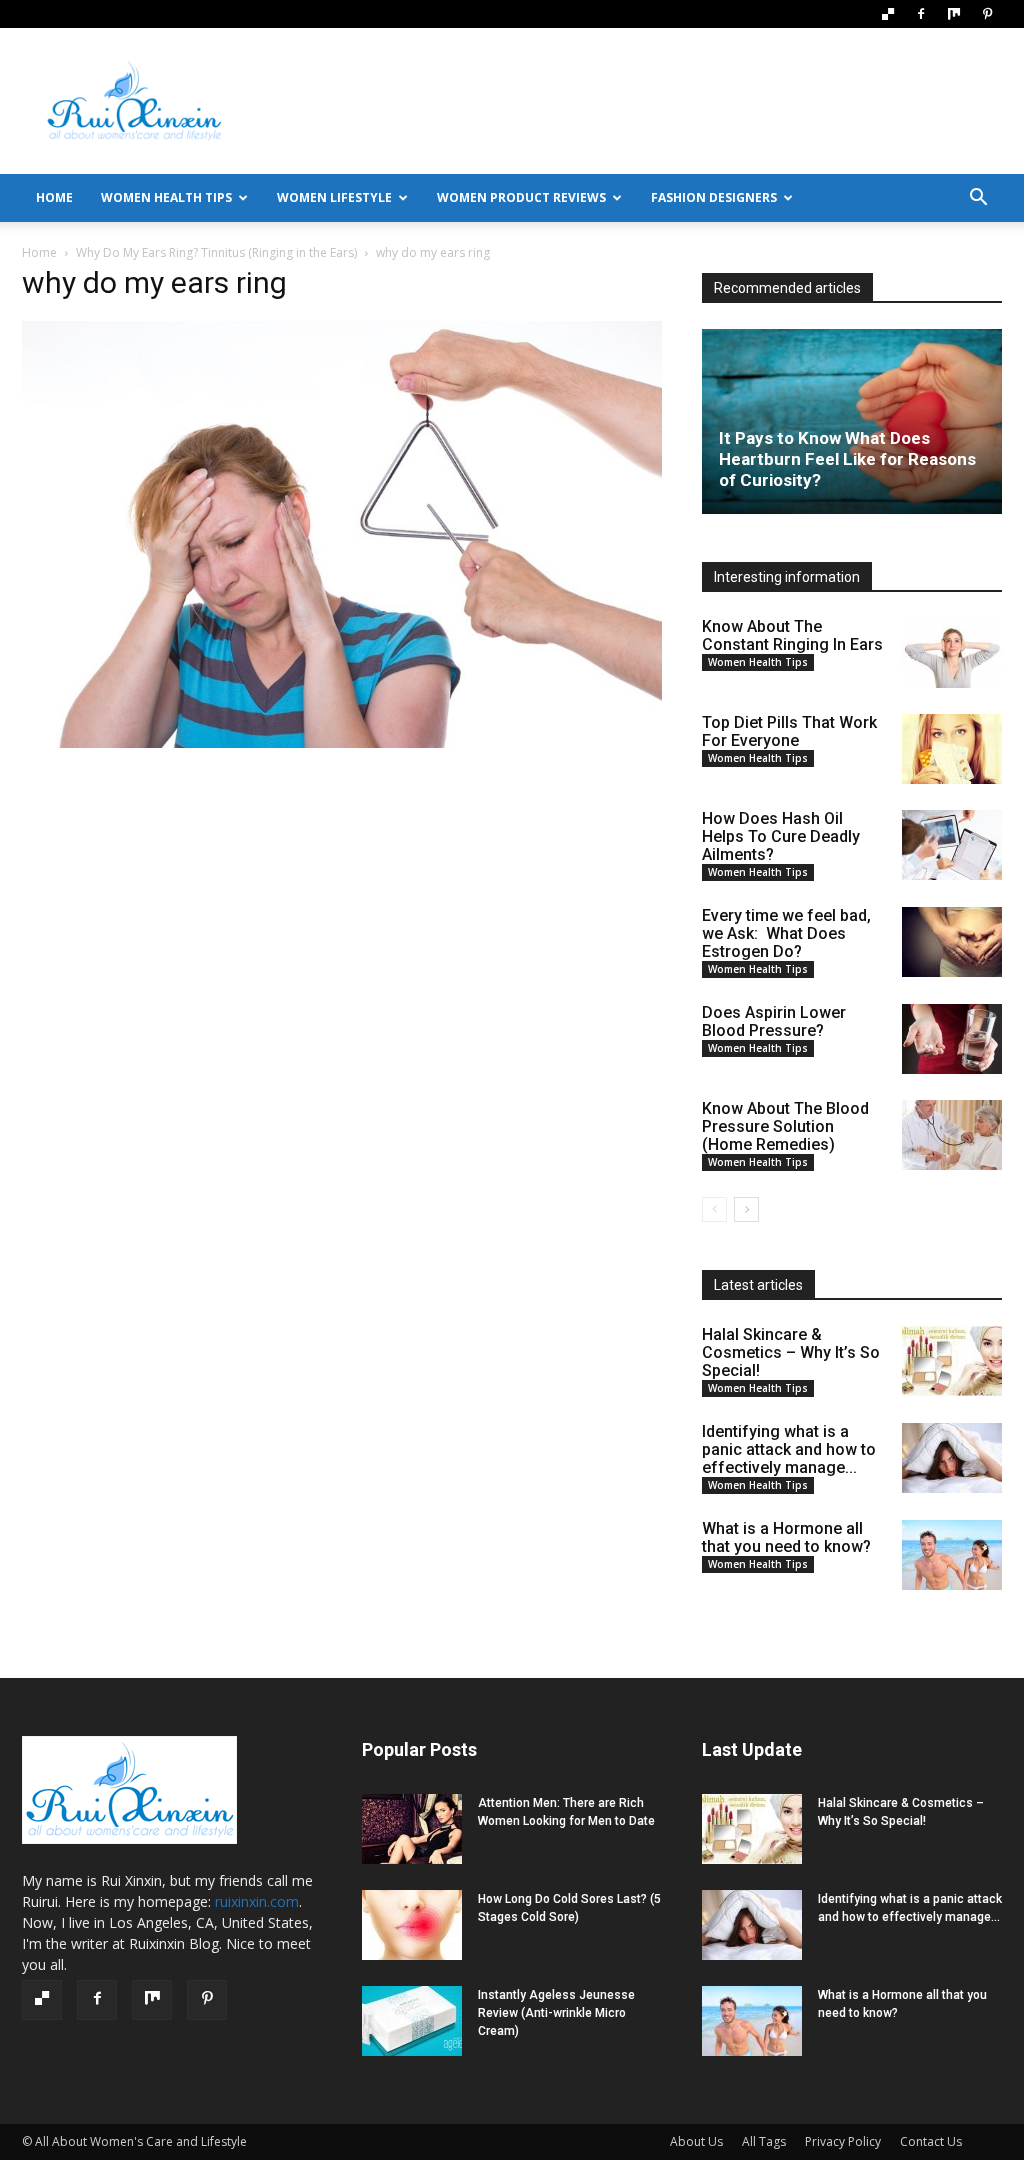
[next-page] (746, 1209)
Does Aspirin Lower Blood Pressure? (774, 1021)
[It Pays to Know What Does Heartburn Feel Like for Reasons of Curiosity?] (852, 421)
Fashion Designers (714, 197)
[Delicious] (888, 14)
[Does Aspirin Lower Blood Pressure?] (952, 1039)
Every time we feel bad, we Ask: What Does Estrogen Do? (786, 933)
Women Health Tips (166, 197)
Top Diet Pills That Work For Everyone (789, 731)
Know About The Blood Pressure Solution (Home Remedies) (785, 1126)
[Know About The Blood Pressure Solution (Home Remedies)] (952, 1135)
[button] (978, 199)
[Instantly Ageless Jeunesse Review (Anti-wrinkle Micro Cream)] (412, 2021)
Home (39, 252)
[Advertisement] (638, 101)
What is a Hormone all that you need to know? (786, 1537)
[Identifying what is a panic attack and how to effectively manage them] (952, 1458)
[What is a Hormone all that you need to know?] (952, 1555)
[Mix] (954, 14)
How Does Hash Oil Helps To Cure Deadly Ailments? (781, 836)
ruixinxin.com (257, 1901)
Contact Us (931, 2141)
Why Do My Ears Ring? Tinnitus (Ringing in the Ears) (216, 252)
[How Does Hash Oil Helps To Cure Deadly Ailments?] (952, 845)
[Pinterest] (987, 14)
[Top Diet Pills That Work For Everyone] (952, 749)
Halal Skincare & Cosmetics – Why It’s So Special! (791, 1352)
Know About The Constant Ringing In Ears (792, 635)
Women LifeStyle (334, 197)
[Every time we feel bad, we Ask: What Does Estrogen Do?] (952, 942)
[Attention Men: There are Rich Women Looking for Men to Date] (412, 1829)
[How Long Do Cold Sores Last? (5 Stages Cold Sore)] (412, 1925)
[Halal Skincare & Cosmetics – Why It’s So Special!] (952, 1361)
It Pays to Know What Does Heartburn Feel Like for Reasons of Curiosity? (847, 459)
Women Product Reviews (521, 197)
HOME (54, 197)
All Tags (764, 2141)
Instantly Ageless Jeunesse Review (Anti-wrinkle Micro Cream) (556, 2013)
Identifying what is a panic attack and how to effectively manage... (789, 1449)
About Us (696, 2141)
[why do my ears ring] (342, 743)
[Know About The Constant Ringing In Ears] (952, 653)
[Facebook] (921, 14)
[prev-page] (714, 1209)
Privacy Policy (843, 2141)
